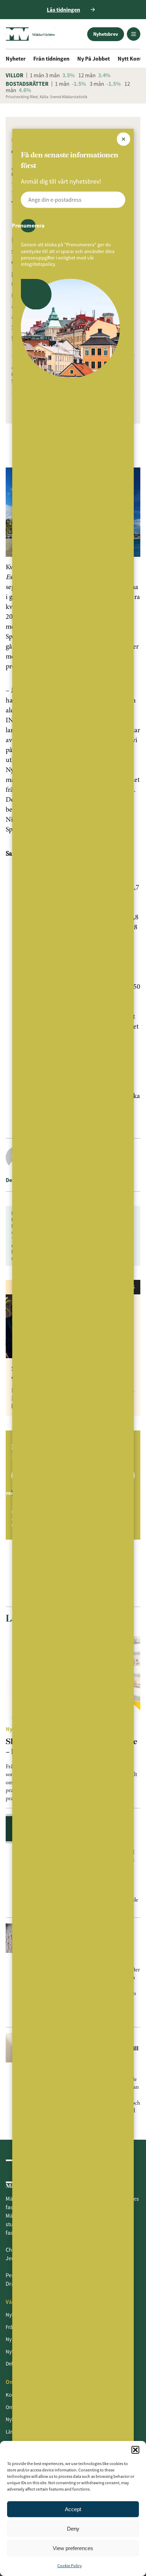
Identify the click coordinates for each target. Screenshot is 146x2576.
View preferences (73, 2548)
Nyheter (16, 58)
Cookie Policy (70, 2566)
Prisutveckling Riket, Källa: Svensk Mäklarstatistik (46, 97)
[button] (135, 2450)
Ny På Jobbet (94, 58)
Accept (73, 2509)
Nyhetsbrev (106, 34)
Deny (73, 2529)
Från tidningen (51, 58)
